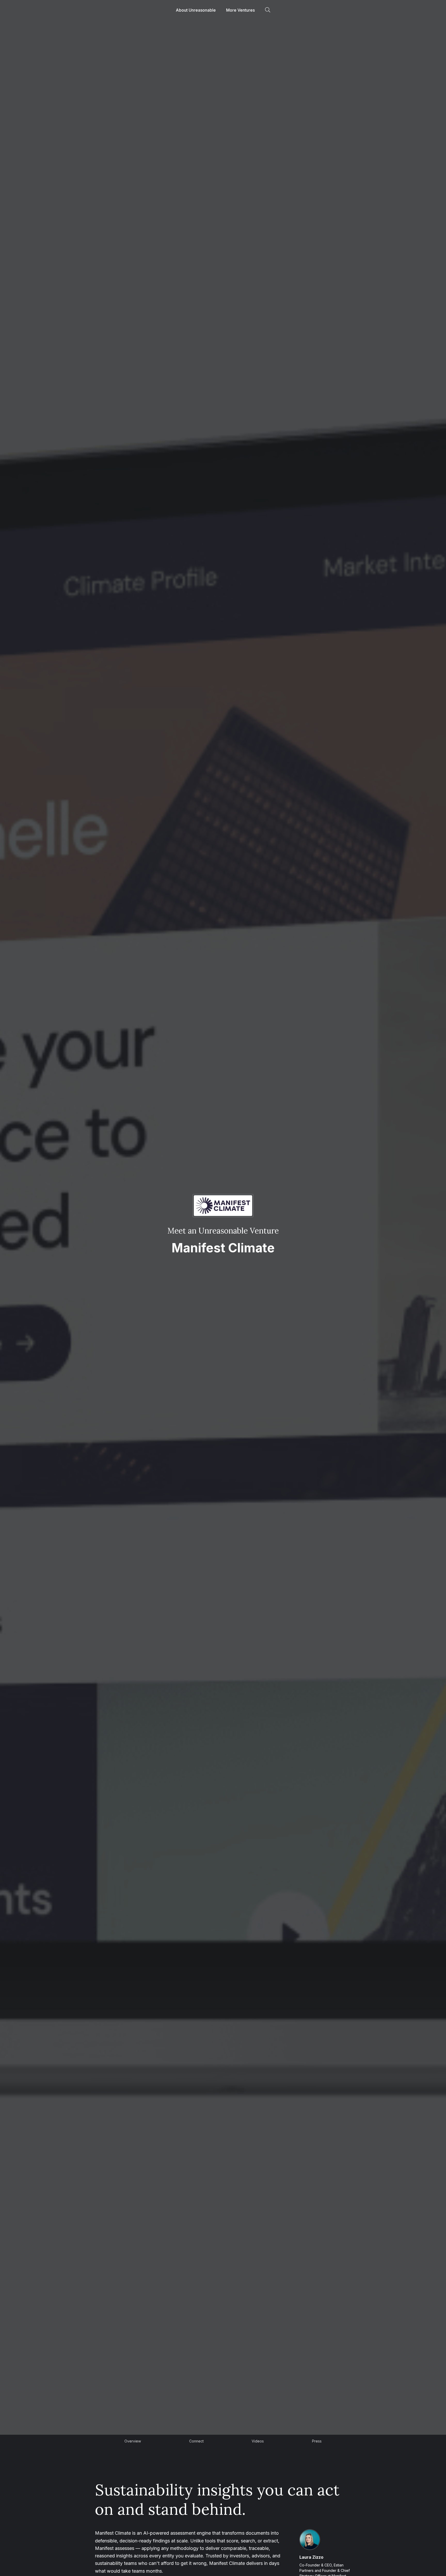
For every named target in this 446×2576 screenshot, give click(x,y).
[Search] (268, 10)
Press (317, 2441)
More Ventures (240, 10)
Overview (133, 2441)
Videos (258, 2441)
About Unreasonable (196, 10)
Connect (196, 2441)
